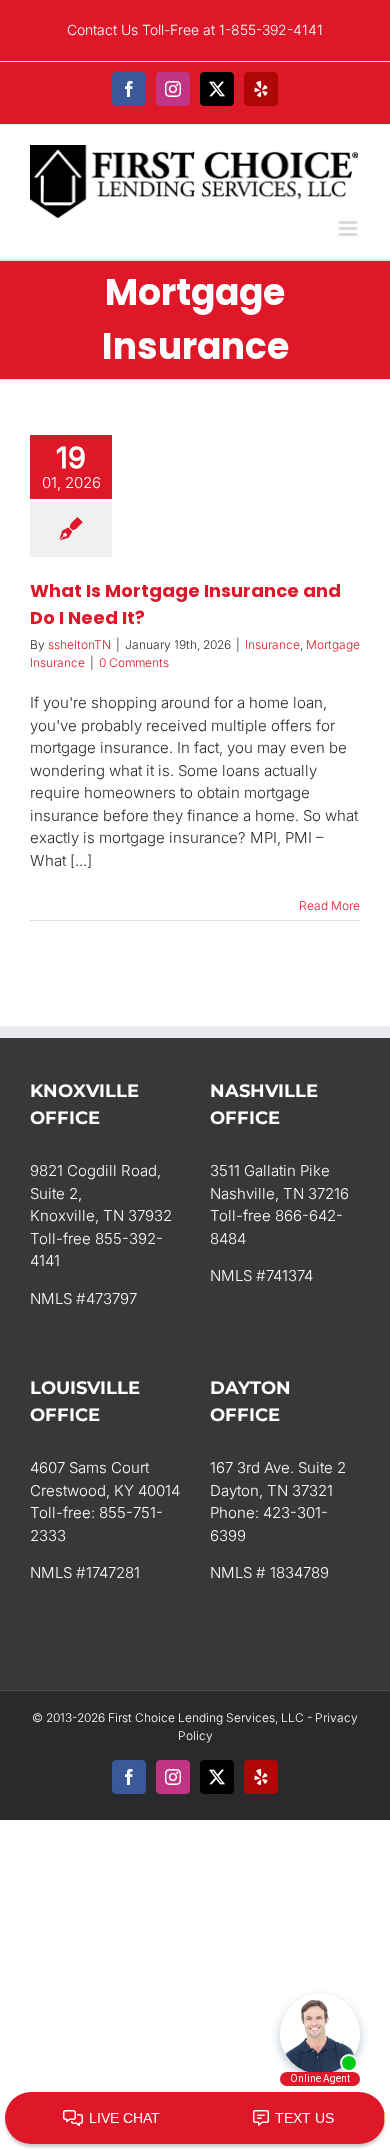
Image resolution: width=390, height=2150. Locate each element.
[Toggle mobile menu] (349, 228)
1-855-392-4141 (271, 29)
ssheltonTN (79, 644)
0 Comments (134, 662)
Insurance (272, 644)
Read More (329, 905)
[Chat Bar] (195, 2119)
